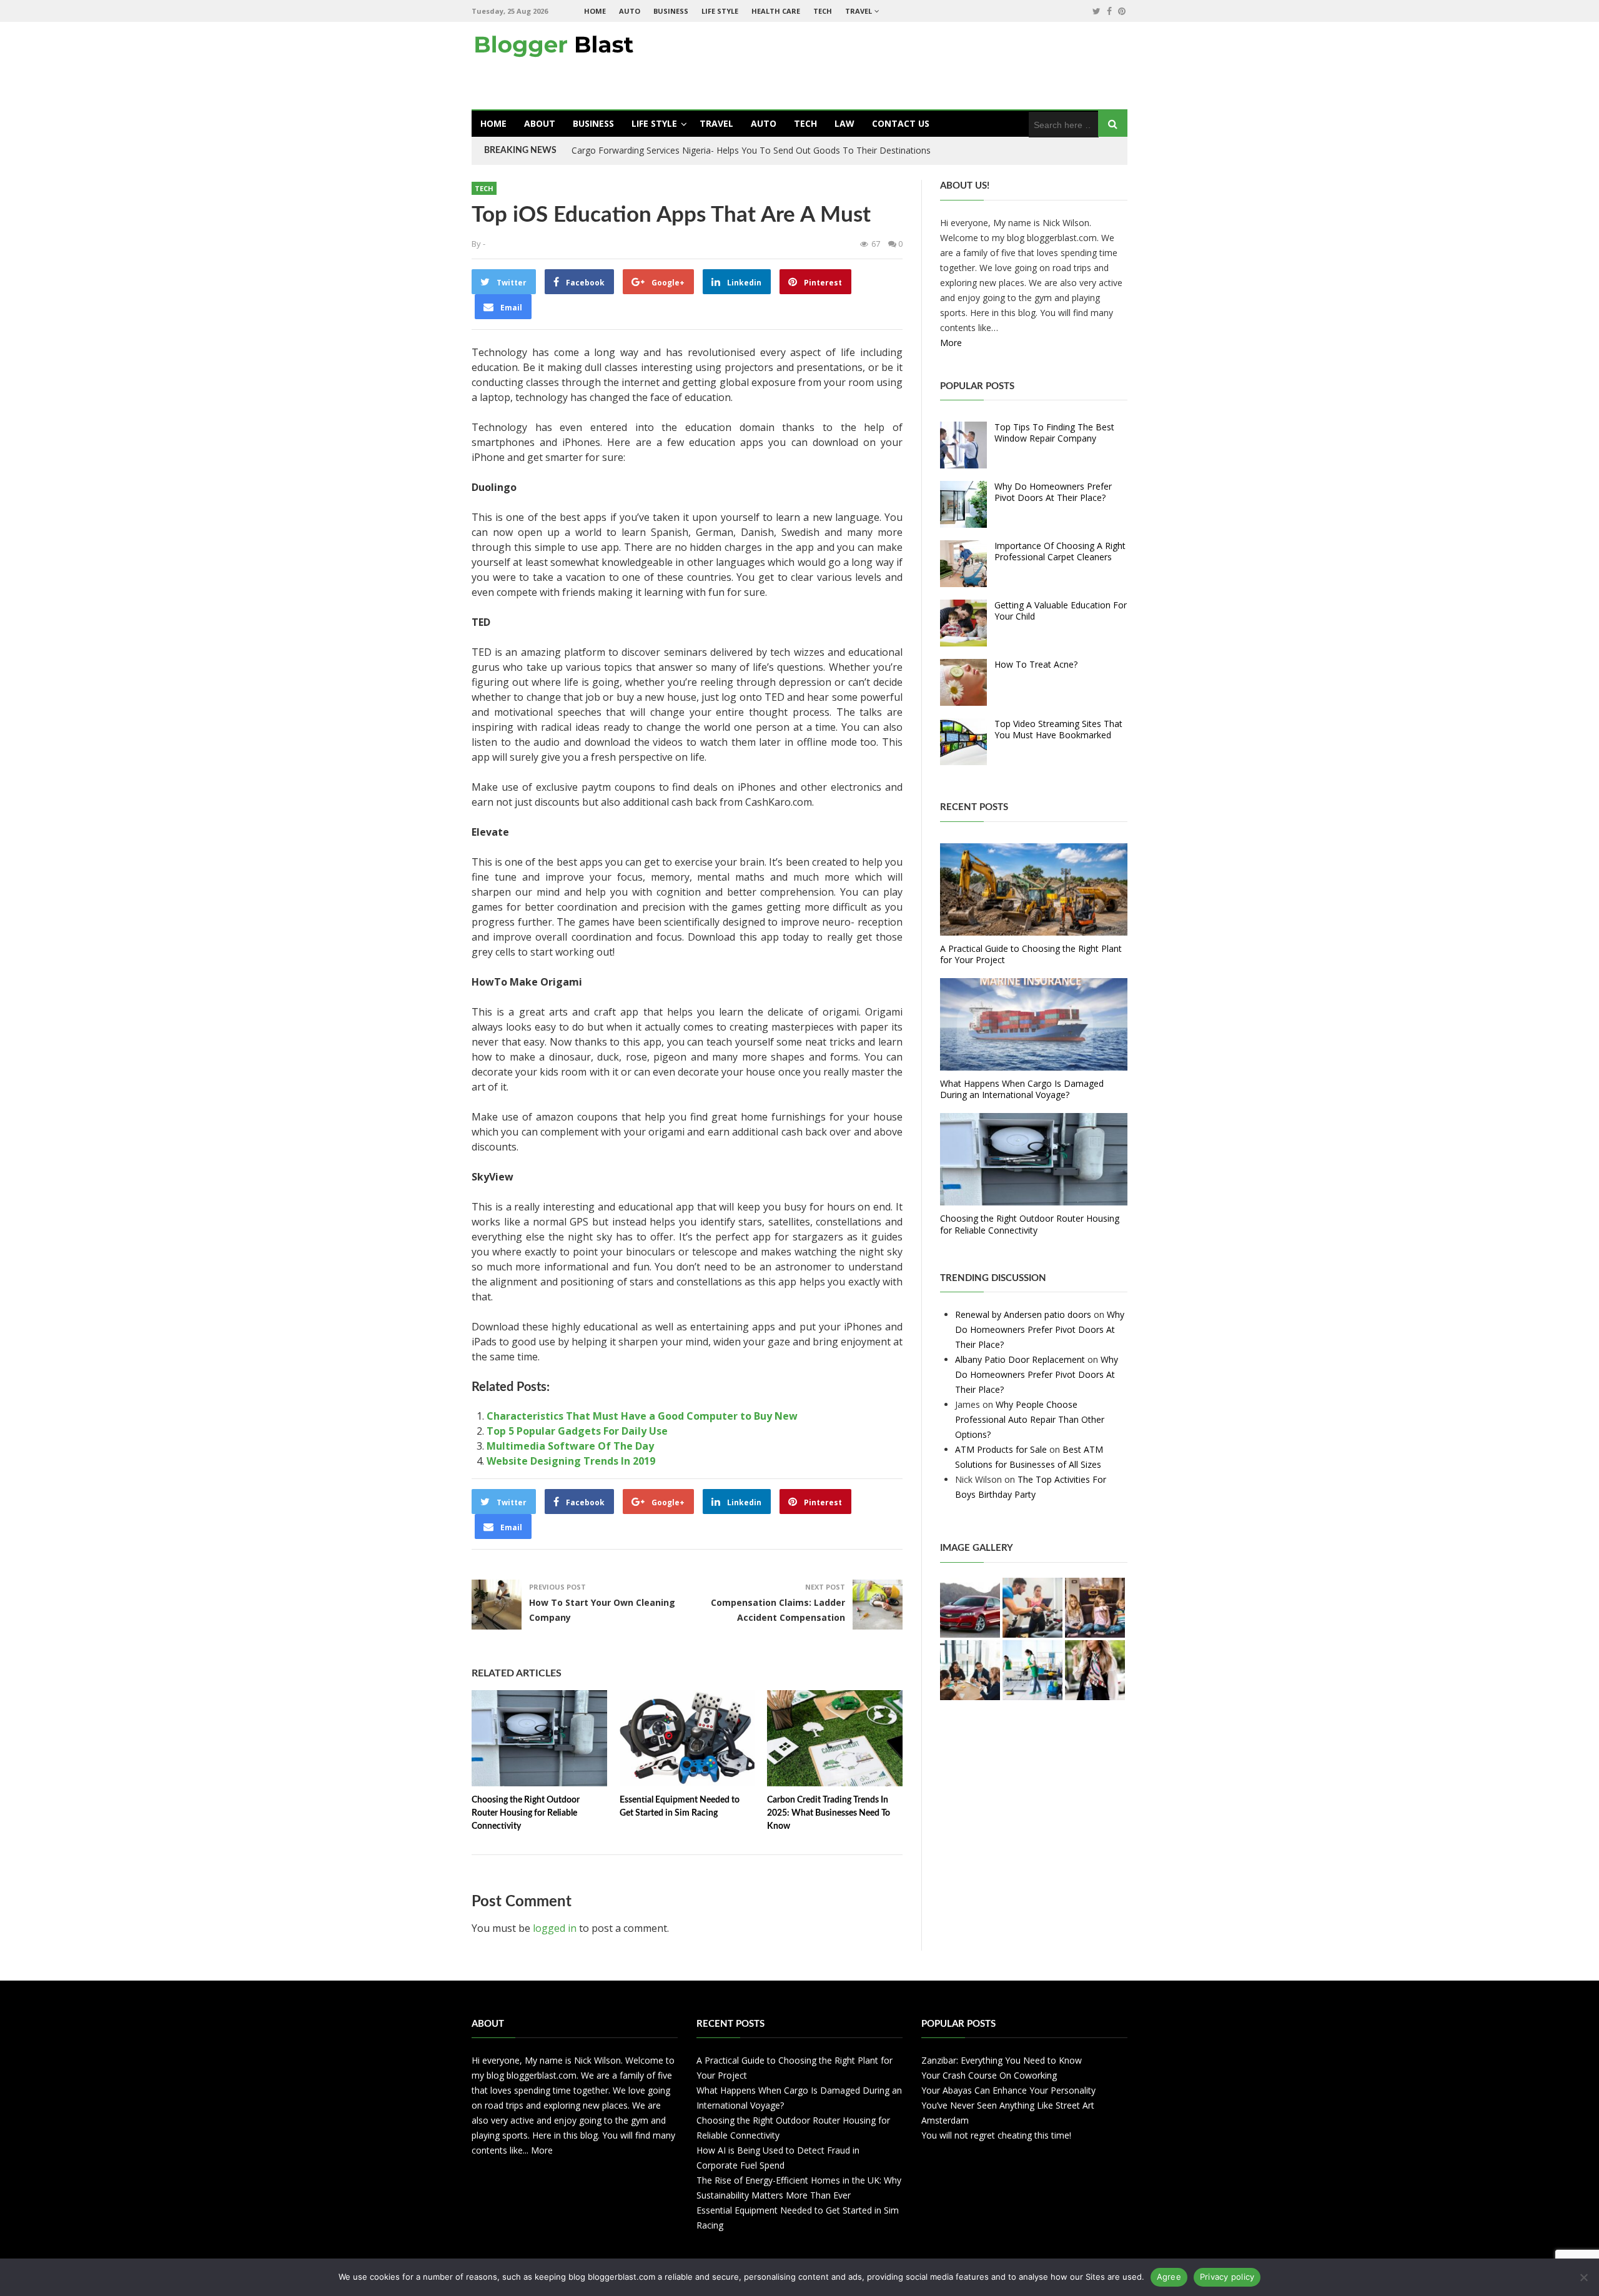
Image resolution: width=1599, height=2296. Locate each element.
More (951, 343)
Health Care (776, 11)
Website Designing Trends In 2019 (571, 1461)
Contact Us (901, 123)
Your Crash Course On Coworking (989, 2075)
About (540, 123)
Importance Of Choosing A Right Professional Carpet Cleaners (1060, 551)
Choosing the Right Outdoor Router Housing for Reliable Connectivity (526, 1813)
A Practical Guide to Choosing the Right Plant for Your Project (1031, 954)
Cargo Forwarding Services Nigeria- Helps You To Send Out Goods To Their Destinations (751, 150)
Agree (1169, 2277)
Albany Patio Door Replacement (1020, 1359)
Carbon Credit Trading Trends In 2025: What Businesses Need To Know (829, 1813)
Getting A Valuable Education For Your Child (1061, 611)
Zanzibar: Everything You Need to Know (1002, 2060)
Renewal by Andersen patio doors (1023, 1314)
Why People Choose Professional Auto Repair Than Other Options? (1030, 1419)
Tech (823, 11)
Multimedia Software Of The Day (570, 1446)
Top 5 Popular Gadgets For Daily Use (577, 1431)
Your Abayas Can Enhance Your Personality (1008, 2090)
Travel (859, 11)
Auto (630, 11)
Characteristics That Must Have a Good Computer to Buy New (642, 1416)
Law (844, 123)
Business (671, 11)
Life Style (720, 11)
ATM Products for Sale (1001, 1449)
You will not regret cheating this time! (996, 2135)
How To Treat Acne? (1036, 664)
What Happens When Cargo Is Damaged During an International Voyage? (1022, 1089)
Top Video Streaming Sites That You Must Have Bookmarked (1058, 729)
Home (595, 11)
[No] (1583, 2277)
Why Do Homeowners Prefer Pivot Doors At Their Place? (1053, 492)
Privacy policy (1227, 2277)
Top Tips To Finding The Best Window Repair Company (1054, 433)
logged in (555, 1928)
